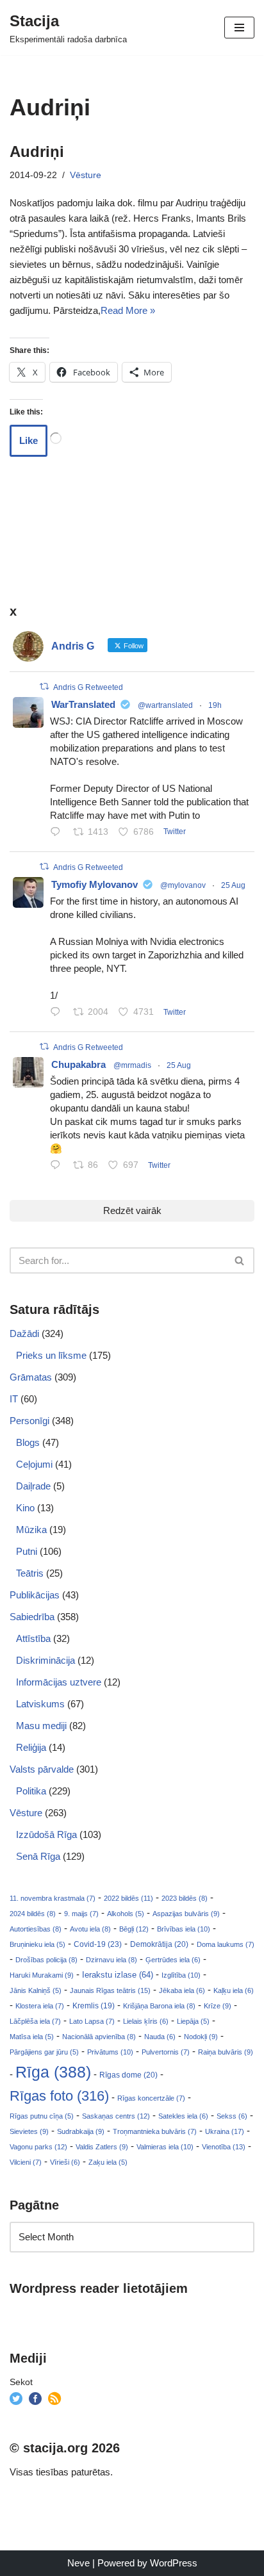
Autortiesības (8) (36, 1929)
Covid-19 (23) (98, 1944)
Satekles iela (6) (183, 2116)
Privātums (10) (110, 2052)
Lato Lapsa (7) (92, 2021)
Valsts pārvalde (42, 1769)
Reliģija (31, 1747)
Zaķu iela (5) (108, 2162)
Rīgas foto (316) (59, 2096)
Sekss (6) (232, 2116)
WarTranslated (83, 704)
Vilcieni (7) (26, 2162)
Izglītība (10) (181, 1975)
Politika (31, 1791)
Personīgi (29, 1421)
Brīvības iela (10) (184, 1929)
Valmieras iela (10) (165, 2147)
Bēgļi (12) (134, 1929)
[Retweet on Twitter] (44, 686)
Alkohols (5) (126, 1914)
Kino (25, 1508)
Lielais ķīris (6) (146, 2021)
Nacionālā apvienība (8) (99, 2037)
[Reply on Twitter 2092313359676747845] (58, 833)
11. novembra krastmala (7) (53, 1898)
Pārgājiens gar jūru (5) (44, 2052)
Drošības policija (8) (46, 1960)
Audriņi (37, 152)
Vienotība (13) (224, 2147)
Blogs (28, 1442)
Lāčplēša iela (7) (35, 2021)
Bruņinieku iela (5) (37, 1944)
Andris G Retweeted (88, 687)
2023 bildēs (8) (185, 1898)
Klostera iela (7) (40, 2006)
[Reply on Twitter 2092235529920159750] (58, 1013)
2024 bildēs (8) (33, 1914)
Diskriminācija (45, 1660)
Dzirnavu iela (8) (111, 1960)
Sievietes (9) (29, 2131)
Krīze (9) (218, 2006)
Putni (27, 1551)
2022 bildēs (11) (128, 1898)
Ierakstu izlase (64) (118, 1975)
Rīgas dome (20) (128, 2075)
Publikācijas (35, 1595)
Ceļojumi (34, 1464)
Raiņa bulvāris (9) (226, 2052)
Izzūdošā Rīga (46, 1834)
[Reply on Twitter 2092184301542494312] (58, 1166)
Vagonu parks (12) (38, 2147)
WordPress (174, 2563)
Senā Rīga (38, 1856)
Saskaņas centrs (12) (116, 2116)
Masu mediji (41, 1726)
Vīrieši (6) (65, 2162)
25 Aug (233, 885)
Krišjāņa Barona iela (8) (159, 2006)
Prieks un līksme (51, 1355)
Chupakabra (78, 1064)
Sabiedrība (32, 1617)
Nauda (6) (160, 2037)
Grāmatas (31, 1377)
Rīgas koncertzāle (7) (151, 2098)
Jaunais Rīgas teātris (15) (110, 1990)
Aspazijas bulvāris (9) (186, 1914)
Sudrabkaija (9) (81, 2131)
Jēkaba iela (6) (182, 1990)
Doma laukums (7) (226, 1944)
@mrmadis (132, 1065)
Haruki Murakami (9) (42, 1975)
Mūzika (31, 1530)
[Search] (240, 1260)
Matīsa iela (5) (32, 2037)
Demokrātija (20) (159, 1944)
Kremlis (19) (94, 2006)
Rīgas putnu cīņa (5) (42, 2116)
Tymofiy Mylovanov (95, 884)
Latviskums (40, 1704)
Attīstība (33, 1638)
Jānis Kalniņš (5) (36, 1990)
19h (215, 705)
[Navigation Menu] (239, 28)
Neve (78, 2563)
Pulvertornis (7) (166, 2052)
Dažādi (24, 1333)
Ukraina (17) (225, 2131)
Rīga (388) (53, 2072)
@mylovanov (183, 885)
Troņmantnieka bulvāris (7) (155, 2131)
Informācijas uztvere (59, 1682)
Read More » (128, 310)
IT (14, 1399)
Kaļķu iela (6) (234, 1990)
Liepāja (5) (193, 2021)
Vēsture (86, 175)
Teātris (30, 1573)
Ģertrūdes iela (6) (173, 1960)
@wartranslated (165, 705)
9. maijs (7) (81, 1914)
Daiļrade (33, 1486)
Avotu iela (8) (90, 1929)
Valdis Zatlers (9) (102, 2147)
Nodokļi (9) (201, 2037)
